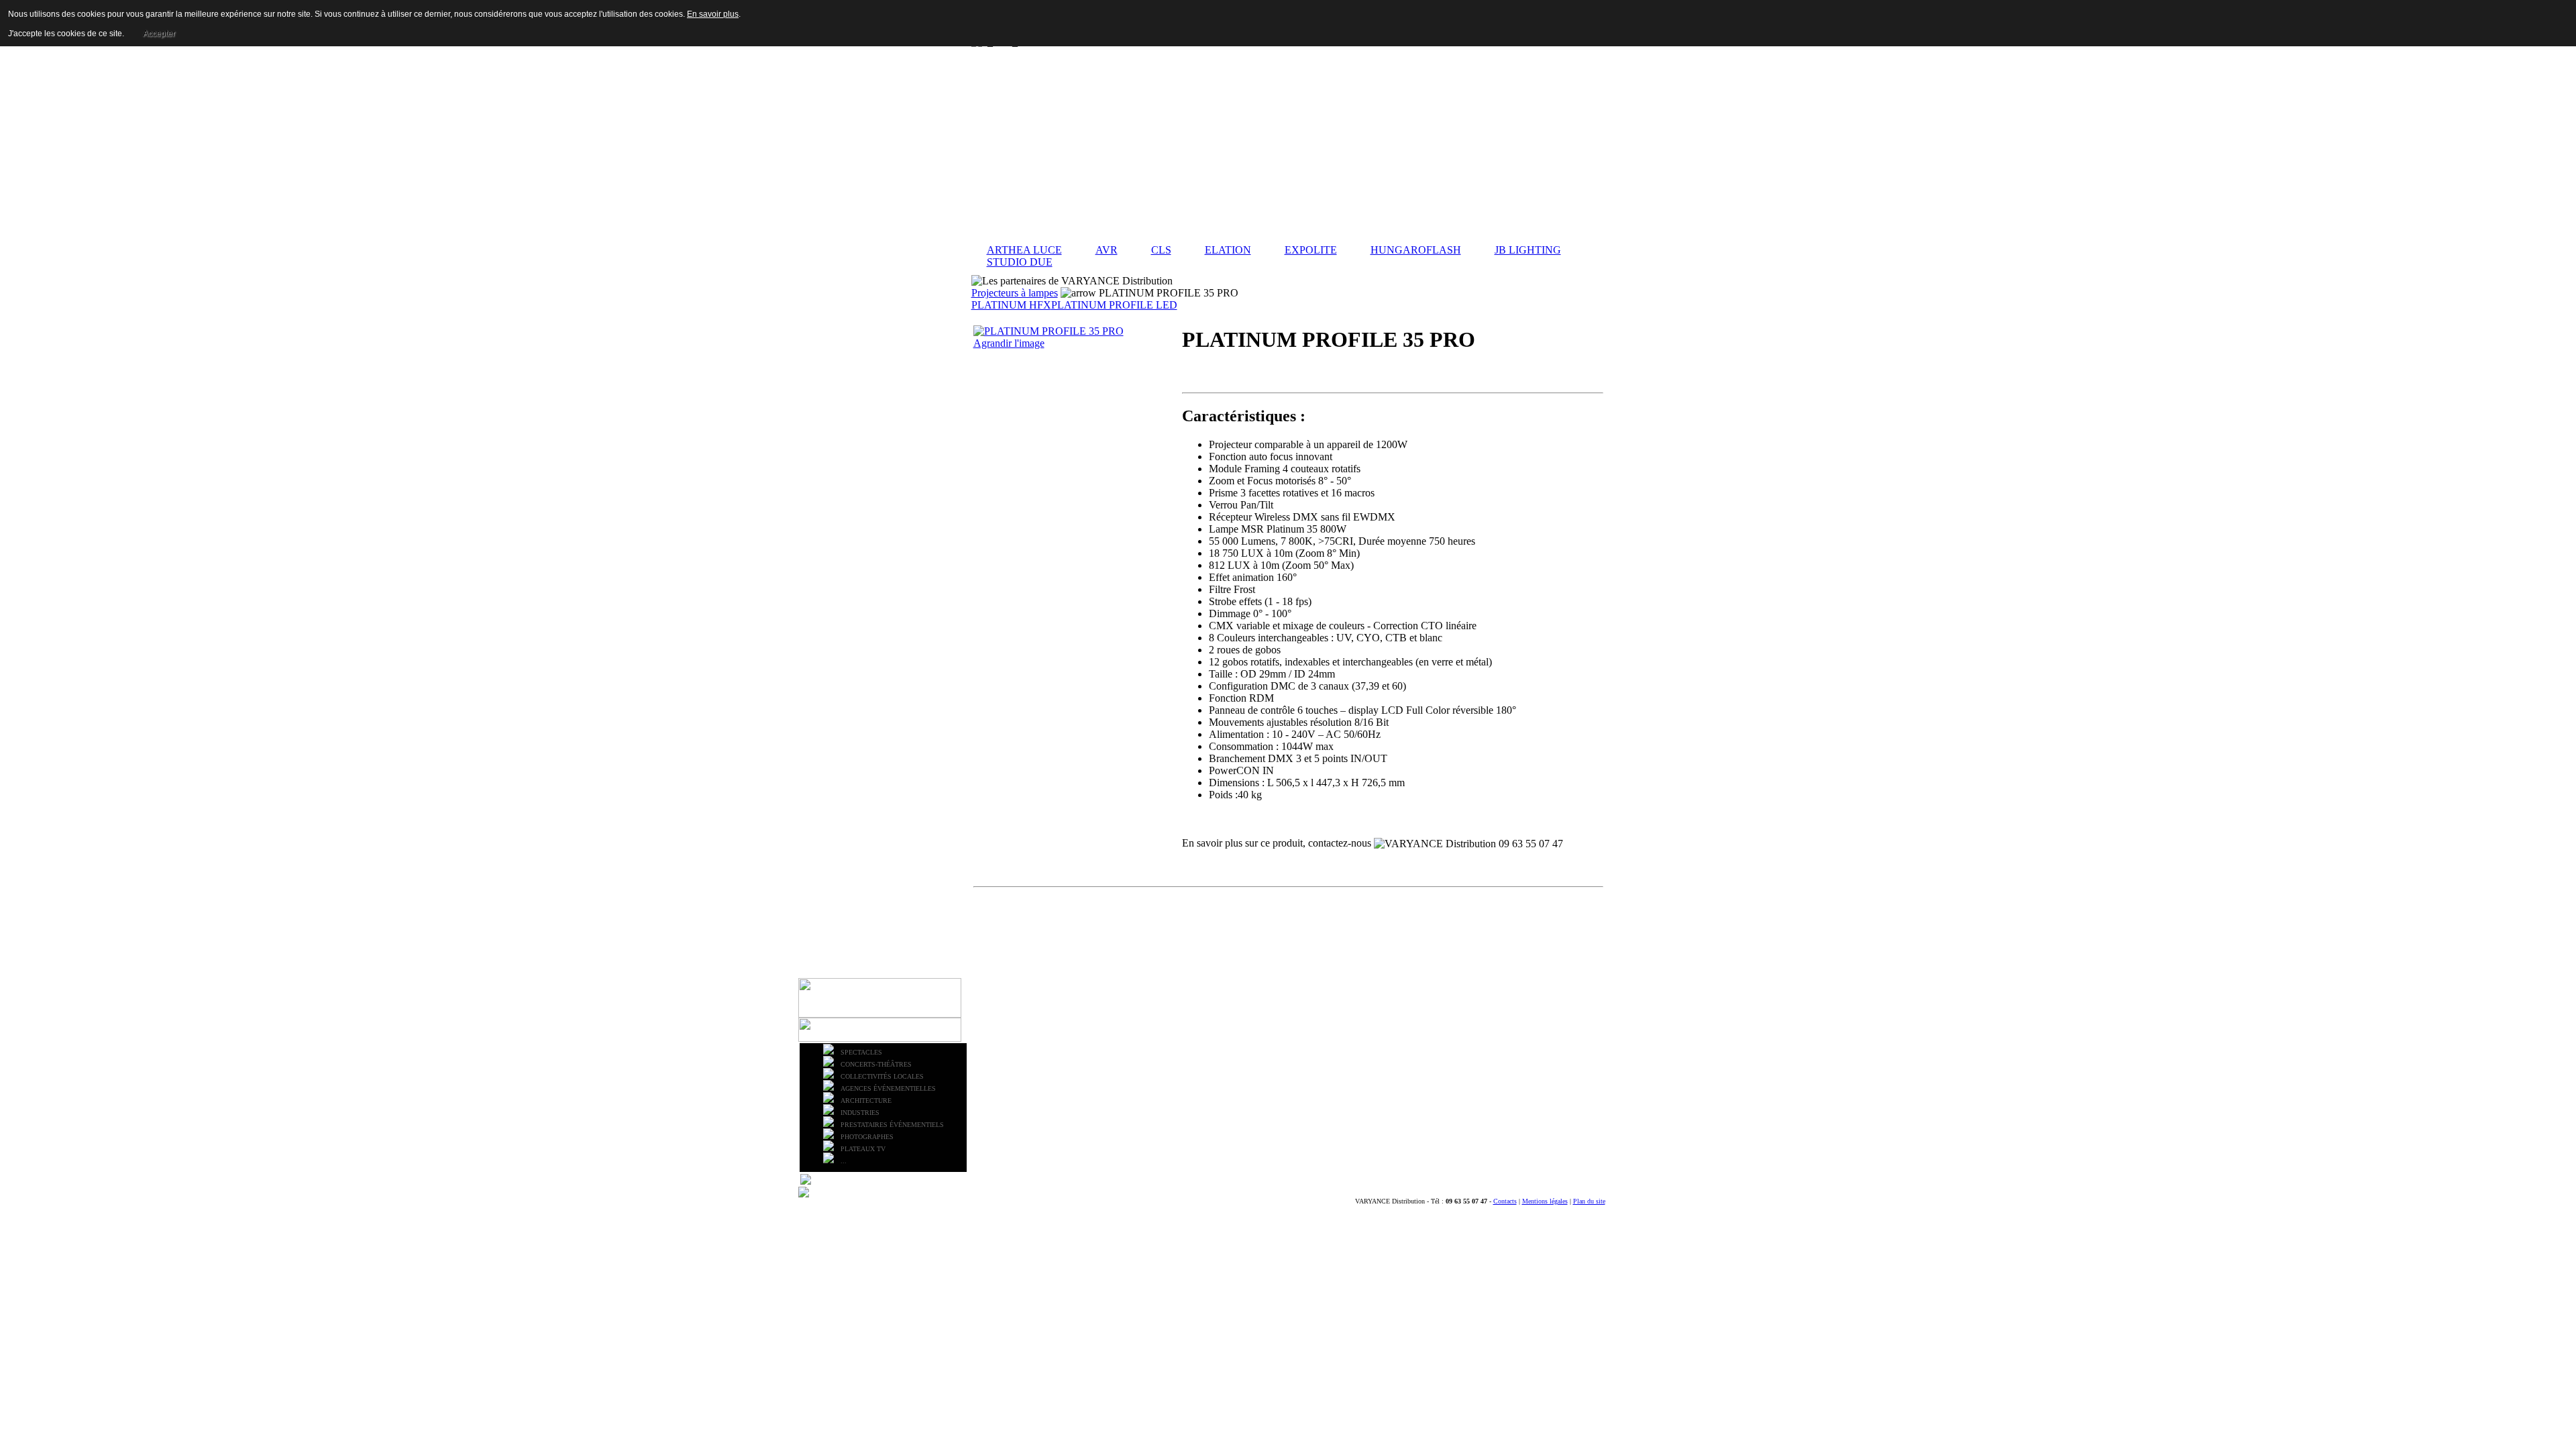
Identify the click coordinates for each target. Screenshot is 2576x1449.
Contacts (1505, 1201)
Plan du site (1589, 1201)
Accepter (159, 34)
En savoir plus (713, 14)
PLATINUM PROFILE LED (1114, 305)
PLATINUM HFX (1011, 305)
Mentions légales (1545, 1201)
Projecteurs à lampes (1015, 293)
